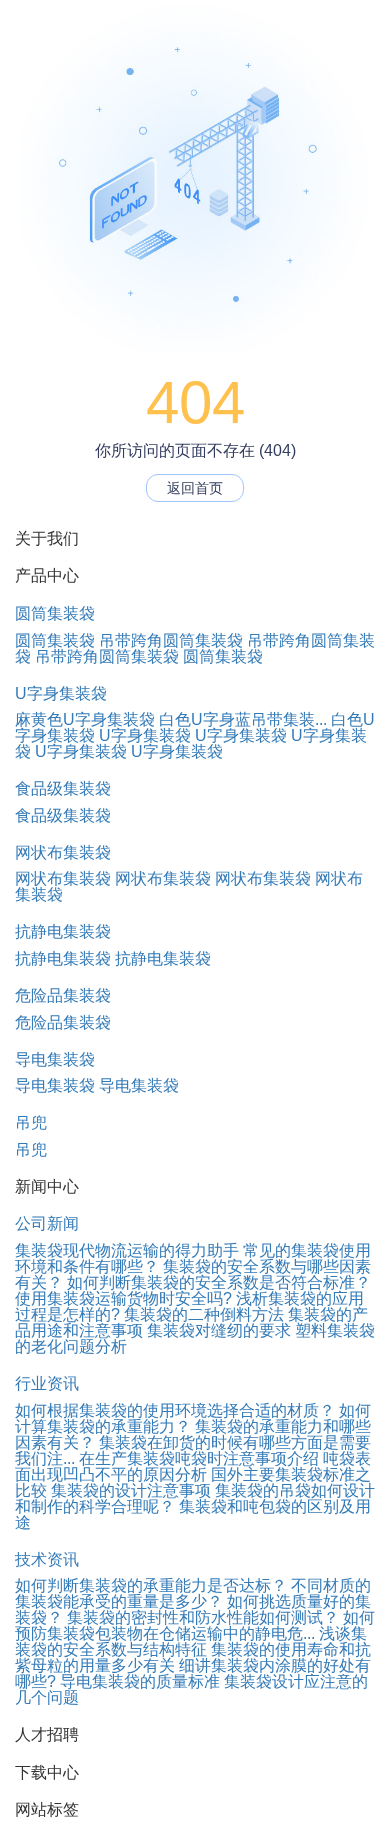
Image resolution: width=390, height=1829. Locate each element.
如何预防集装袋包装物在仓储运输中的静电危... (195, 1625)
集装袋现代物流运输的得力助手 (127, 1250)
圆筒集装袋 (55, 613)
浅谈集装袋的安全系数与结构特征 (191, 1641)
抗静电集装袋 (63, 931)
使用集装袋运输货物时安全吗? (123, 1298)
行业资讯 (47, 1383)
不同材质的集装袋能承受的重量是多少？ (193, 1593)
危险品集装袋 (63, 995)
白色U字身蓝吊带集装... (243, 719)
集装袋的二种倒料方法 (204, 1314)
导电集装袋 (55, 1059)
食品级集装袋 (63, 788)
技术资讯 (47, 1559)
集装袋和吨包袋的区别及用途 (193, 1514)
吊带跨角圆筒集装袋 (171, 640)
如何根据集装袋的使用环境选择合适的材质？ (175, 1410)
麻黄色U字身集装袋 (85, 719)
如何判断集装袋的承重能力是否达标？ (151, 1585)
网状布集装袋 (63, 852)
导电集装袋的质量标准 (140, 1681)
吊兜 (31, 1122)
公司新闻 (47, 1223)
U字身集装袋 (61, 693)
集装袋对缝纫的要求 (219, 1330)
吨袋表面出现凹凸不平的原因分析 (193, 1466)
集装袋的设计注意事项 (131, 1490)
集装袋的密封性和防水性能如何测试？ (203, 1617)
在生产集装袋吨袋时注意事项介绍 (199, 1458)
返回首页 (195, 488)
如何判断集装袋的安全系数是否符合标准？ (219, 1282)
